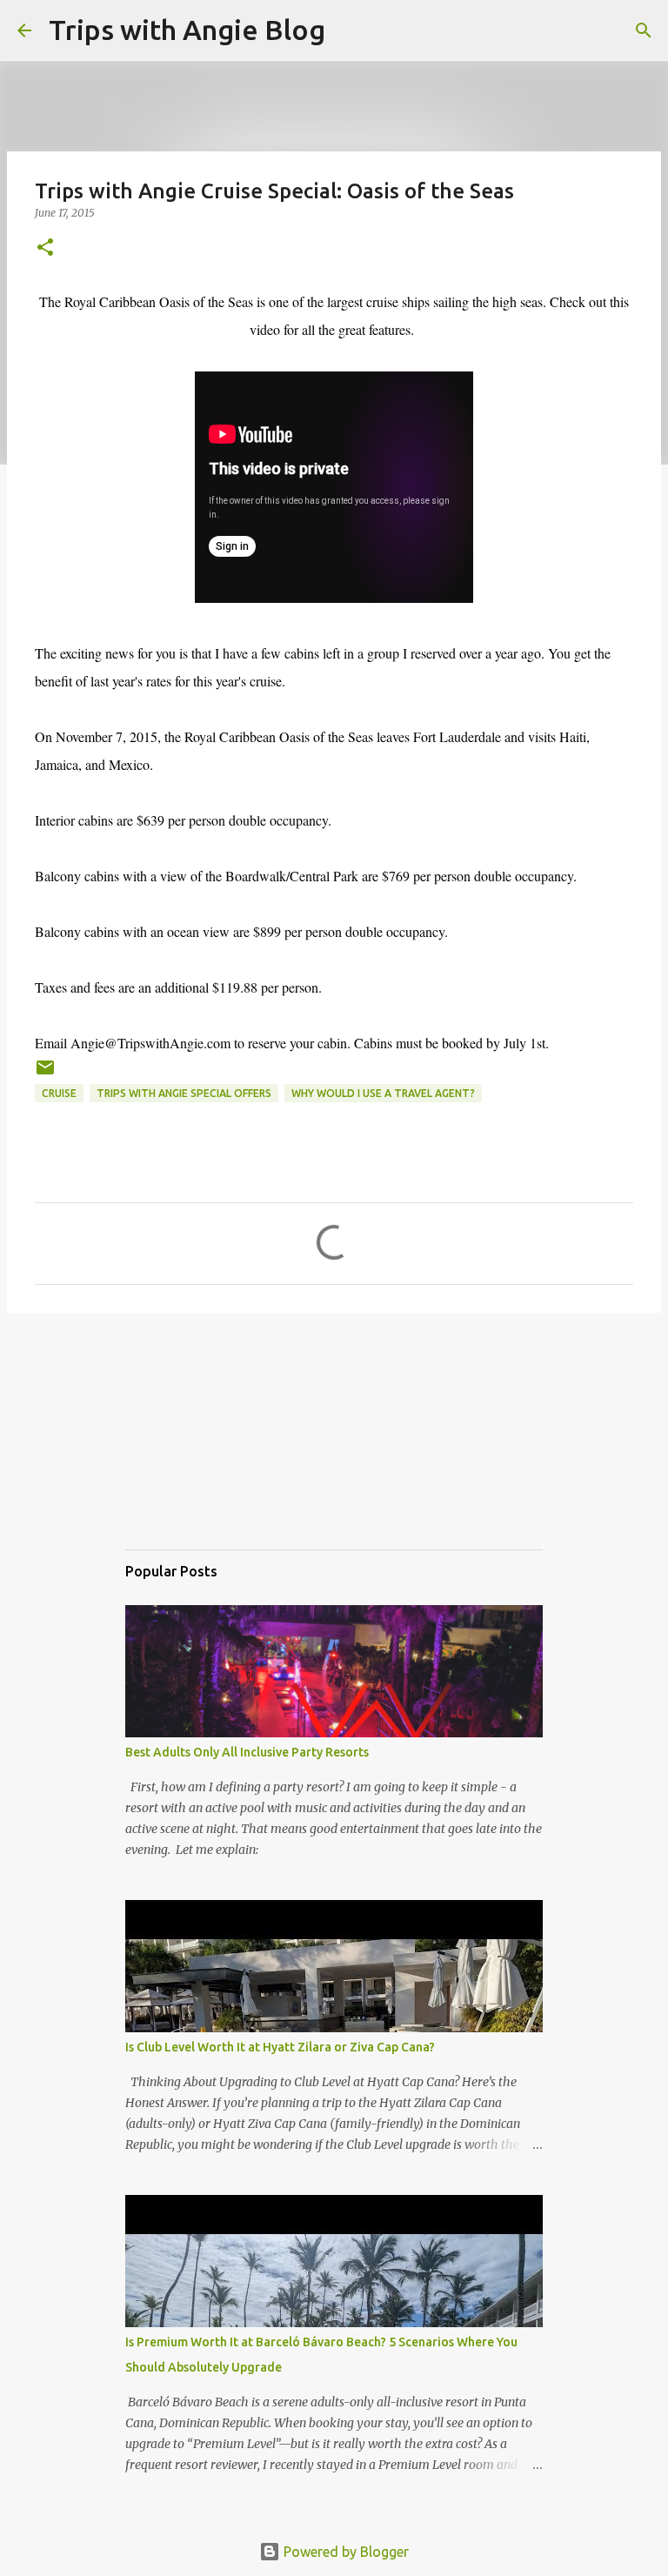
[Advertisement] (212, 1447)
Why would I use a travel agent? (383, 1093)
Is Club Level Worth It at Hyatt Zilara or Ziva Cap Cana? (280, 2047)
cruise (59, 1093)
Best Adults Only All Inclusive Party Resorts (247, 1752)
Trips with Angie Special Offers (184, 1093)
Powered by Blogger (344, 2552)
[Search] (350, 30)
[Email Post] (45, 1074)
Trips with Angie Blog (187, 30)
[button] (45, 248)
